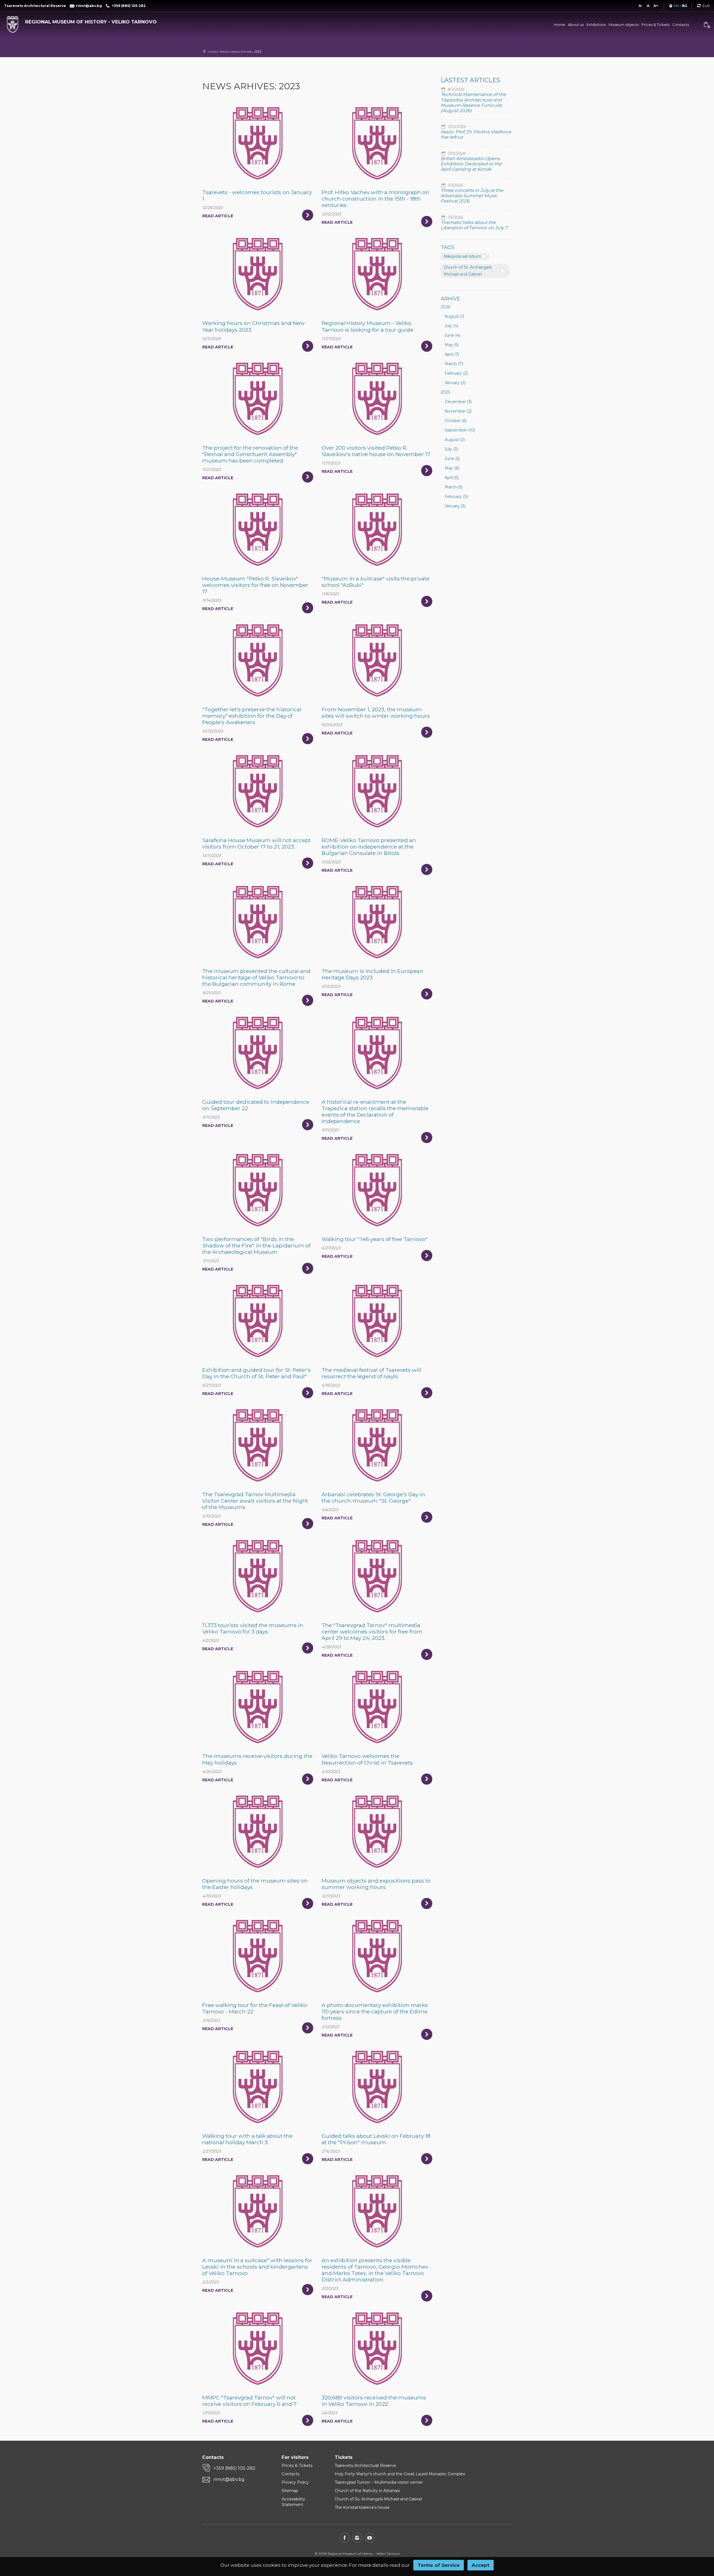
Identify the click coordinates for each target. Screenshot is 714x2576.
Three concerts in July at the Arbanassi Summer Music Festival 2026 (472, 196)
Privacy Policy (295, 2482)
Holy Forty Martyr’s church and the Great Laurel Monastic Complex (400, 2474)
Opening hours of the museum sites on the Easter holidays (255, 1884)
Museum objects (624, 25)
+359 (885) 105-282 (234, 2468)
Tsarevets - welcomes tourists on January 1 (257, 195)
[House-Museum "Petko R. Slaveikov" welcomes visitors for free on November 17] (258, 529)
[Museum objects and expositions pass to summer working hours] (377, 1832)
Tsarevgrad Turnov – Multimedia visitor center (379, 2482)
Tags (448, 247)
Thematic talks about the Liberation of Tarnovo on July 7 (474, 225)
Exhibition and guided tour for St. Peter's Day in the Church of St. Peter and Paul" (256, 1373)
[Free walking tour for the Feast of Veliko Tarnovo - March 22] (258, 1956)
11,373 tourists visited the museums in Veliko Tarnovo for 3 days (253, 1628)
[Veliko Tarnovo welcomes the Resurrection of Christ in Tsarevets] (377, 1707)
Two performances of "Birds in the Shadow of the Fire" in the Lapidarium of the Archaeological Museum (256, 1245)
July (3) (451, 449)
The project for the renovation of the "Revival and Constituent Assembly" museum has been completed (250, 454)
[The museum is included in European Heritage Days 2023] (377, 922)
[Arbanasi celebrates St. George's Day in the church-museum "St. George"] (377, 1445)
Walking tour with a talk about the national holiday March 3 (247, 2139)
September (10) (460, 430)
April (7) (452, 354)
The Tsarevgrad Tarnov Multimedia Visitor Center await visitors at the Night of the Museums (255, 1501)
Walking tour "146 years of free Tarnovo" (375, 1239)
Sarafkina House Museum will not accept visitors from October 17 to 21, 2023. (256, 843)
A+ (656, 6)
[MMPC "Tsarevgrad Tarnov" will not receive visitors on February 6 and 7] (258, 2348)
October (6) (456, 421)
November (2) (458, 411)
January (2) (455, 383)
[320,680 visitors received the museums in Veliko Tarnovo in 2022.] (377, 2348)
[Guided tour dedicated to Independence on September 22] (258, 1053)
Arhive (450, 299)
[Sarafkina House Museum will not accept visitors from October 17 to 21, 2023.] (258, 791)
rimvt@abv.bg (229, 2479)
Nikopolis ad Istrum (463, 256)
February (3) (456, 497)
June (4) (452, 335)
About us (576, 25)
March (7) (454, 364)
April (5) (452, 478)
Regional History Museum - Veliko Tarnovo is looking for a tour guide (367, 326)
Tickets (344, 2457)
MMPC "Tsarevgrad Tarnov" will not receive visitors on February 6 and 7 (249, 2401)
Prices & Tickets (656, 25)
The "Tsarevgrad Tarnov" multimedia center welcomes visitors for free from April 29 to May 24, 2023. (372, 1632)
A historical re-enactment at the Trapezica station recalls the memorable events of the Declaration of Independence (375, 1111)
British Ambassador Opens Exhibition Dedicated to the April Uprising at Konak (471, 164)
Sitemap (290, 2491)
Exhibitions (596, 25)
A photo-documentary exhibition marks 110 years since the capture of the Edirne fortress (375, 2011)
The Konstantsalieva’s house (362, 2507)
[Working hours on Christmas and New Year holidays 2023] (258, 274)
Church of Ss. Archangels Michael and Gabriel (378, 2499)
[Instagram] (357, 2538)
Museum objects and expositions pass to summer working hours (376, 1884)
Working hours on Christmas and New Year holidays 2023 (254, 326)
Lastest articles (470, 80)
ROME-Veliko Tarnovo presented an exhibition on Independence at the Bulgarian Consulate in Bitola (369, 847)
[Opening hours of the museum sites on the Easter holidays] (258, 1832)
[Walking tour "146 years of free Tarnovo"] (377, 1190)
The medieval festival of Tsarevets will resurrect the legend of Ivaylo (371, 1373)
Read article (218, 216)
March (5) (454, 487)
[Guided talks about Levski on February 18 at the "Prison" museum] (377, 2087)
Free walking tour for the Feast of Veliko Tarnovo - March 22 (255, 2008)
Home (559, 25)
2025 (445, 392)
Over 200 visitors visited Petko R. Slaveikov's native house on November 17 (376, 451)
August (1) (454, 316)
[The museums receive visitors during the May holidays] (258, 1707)
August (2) (455, 440)
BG (685, 6)
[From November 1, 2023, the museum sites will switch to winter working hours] (377, 660)
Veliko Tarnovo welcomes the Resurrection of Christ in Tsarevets (367, 1759)
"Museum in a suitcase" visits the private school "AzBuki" (376, 582)
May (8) (452, 468)
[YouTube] (370, 2538)
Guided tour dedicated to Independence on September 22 (256, 1105)
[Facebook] (345, 2538)
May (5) (452, 345)
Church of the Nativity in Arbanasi (367, 2491)
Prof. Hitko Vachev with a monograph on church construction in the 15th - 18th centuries (375, 199)
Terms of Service (439, 2565)
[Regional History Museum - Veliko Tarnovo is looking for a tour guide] (377, 274)
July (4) (451, 326)
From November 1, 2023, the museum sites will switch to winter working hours (376, 713)
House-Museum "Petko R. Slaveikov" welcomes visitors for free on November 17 (255, 585)
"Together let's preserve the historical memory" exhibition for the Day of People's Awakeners (252, 716)
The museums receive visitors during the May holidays (257, 1759)
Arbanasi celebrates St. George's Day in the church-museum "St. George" (373, 1497)
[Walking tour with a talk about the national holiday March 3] (258, 2087)
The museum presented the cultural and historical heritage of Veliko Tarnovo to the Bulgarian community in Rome (256, 977)
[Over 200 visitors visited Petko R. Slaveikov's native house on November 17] (377, 399)
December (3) (458, 402)
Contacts (681, 25)
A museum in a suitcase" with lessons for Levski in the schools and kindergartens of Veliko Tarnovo (257, 2267)
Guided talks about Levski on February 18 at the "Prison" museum (376, 2139)
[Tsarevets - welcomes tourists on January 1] (258, 143)
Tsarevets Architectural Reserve (365, 2466)
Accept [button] (481, 2565)
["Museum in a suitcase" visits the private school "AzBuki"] (377, 529)
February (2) (456, 373)
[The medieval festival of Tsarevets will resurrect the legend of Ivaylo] (377, 1321)
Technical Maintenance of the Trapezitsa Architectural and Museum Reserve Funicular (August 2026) (473, 103)
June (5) (452, 459)
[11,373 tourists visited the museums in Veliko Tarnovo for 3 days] (258, 1576)
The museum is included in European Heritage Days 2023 (372, 974)
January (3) (455, 506)
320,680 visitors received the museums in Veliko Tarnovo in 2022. (374, 2401)
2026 (445, 307)
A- (641, 6)
